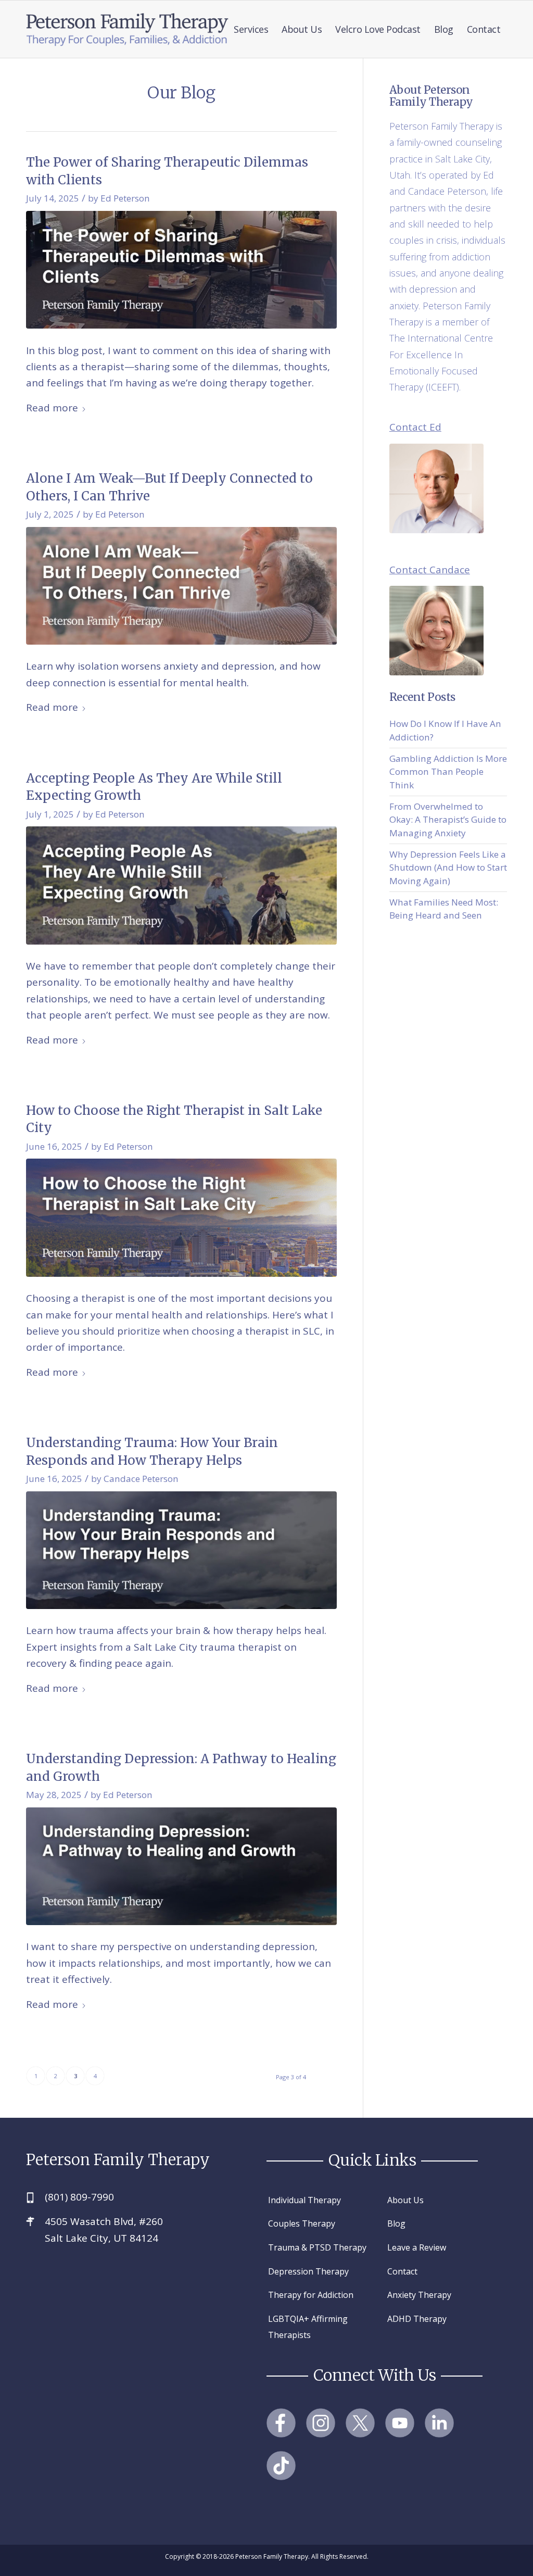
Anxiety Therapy (419, 2295)
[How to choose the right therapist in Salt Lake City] (181, 1218)
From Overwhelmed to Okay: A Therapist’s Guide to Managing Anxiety (448, 820)
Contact (402, 2271)
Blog (396, 2223)
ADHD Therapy (417, 2319)
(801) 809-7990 (79, 2197)
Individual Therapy (304, 2200)
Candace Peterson (141, 1479)
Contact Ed (415, 427)
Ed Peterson (125, 198)
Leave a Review (417, 2247)
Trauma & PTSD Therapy (317, 2247)
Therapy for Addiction (311, 2295)
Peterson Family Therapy (118, 2160)
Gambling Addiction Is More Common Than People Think (448, 772)
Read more (52, 408)
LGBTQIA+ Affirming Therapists (308, 2327)
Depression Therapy (308, 2271)
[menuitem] (251, 29)
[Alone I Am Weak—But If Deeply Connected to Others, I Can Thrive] (181, 586)
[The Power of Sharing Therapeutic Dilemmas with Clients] (181, 270)
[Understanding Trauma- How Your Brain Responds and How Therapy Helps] (181, 1550)
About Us (405, 2200)
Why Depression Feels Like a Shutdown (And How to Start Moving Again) (448, 868)
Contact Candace (430, 570)
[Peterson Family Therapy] (128, 29)
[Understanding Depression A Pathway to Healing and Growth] (181, 1867)
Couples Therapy (302, 2223)
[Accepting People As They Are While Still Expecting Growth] (181, 885)
